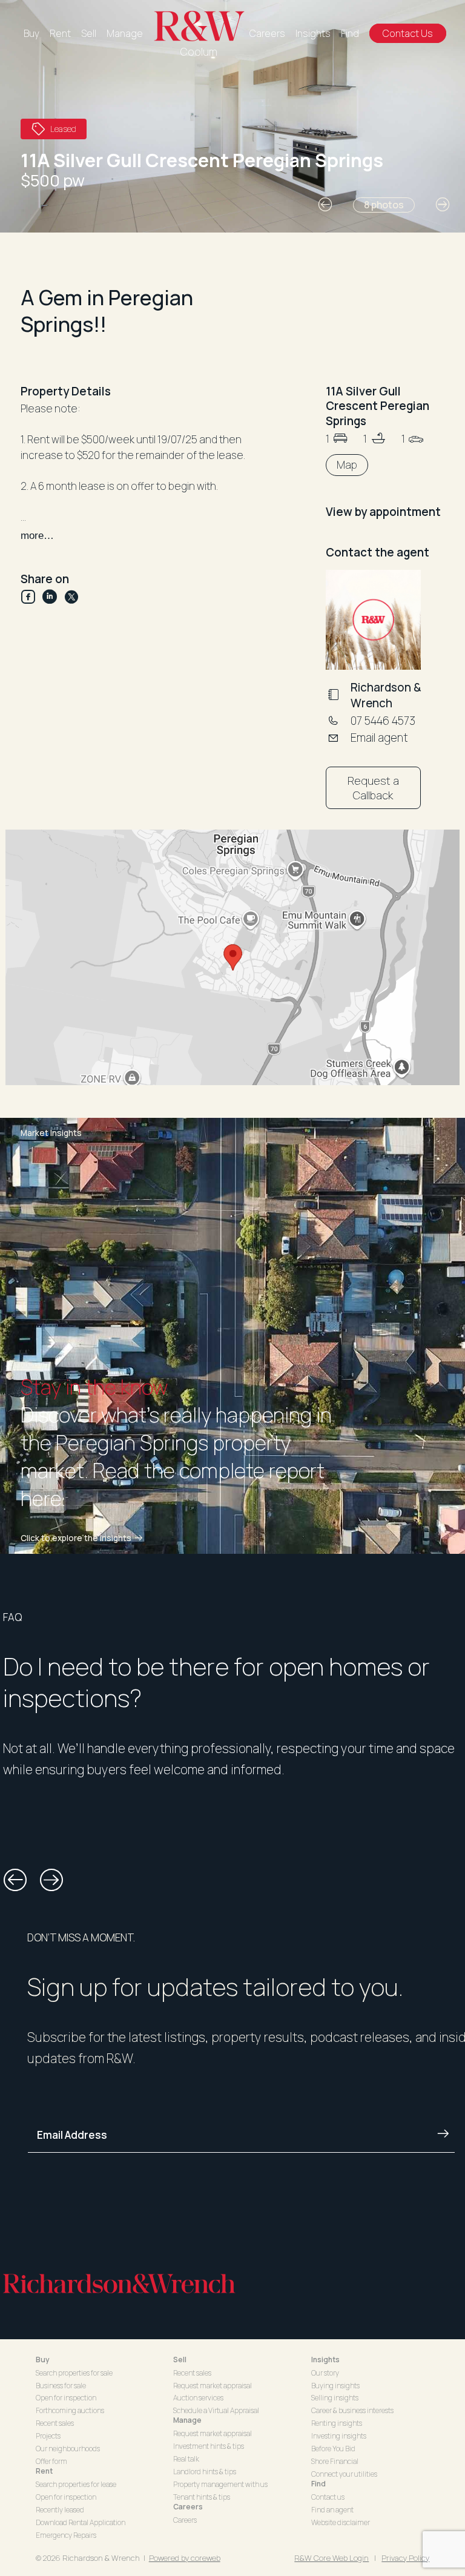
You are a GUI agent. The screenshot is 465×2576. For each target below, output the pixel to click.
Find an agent (332, 2510)
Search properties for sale (74, 2373)
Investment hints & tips (209, 2446)
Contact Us (408, 33)
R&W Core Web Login (331, 2558)
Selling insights (335, 2398)
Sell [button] (180, 2360)
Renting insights (337, 2423)
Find (350, 33)
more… (37, 536)
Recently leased (60, 2510)
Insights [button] (325, 2360)
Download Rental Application (81, 2522)
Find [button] (318, 2484)
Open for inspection (66, 2398)
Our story (325, 2373)
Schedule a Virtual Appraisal (216, 2410)
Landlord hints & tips (205, 2472)
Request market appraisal (213, 2386)
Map (347, 465)
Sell (89, 33)
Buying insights (335, 2386)
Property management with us (220, 2484)
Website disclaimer (341, 2522)
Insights (313, 33)
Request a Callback (373, 788)
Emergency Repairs (66, 2535)
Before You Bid (333, 2449)
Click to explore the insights (76, 1538)
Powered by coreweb (185, 2558)
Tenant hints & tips (202, 2497)
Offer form (51, 2461)
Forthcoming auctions (70, 2410)
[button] (325, 205)
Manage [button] (187, 2420)
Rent (60, 33)
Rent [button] (44, 2471)
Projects (48, 2436)
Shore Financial (335, 2461)
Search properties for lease (76, 2484)
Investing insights (339, 2436)
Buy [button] (43, 2360)
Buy (31, 33)
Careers (267, 33)
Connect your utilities (344, 2474)
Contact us (328, 2497)
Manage (125, 33)
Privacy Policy (405, 2558)
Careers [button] (188, 2507)
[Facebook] (31, 597)
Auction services (198, 2398)
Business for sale (61, 2386)
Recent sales (55, 2423)
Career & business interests (352, 2410)
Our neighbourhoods (68, 2449)
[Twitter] (71, 597)
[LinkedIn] (53, 597)
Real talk (186, 2459)
